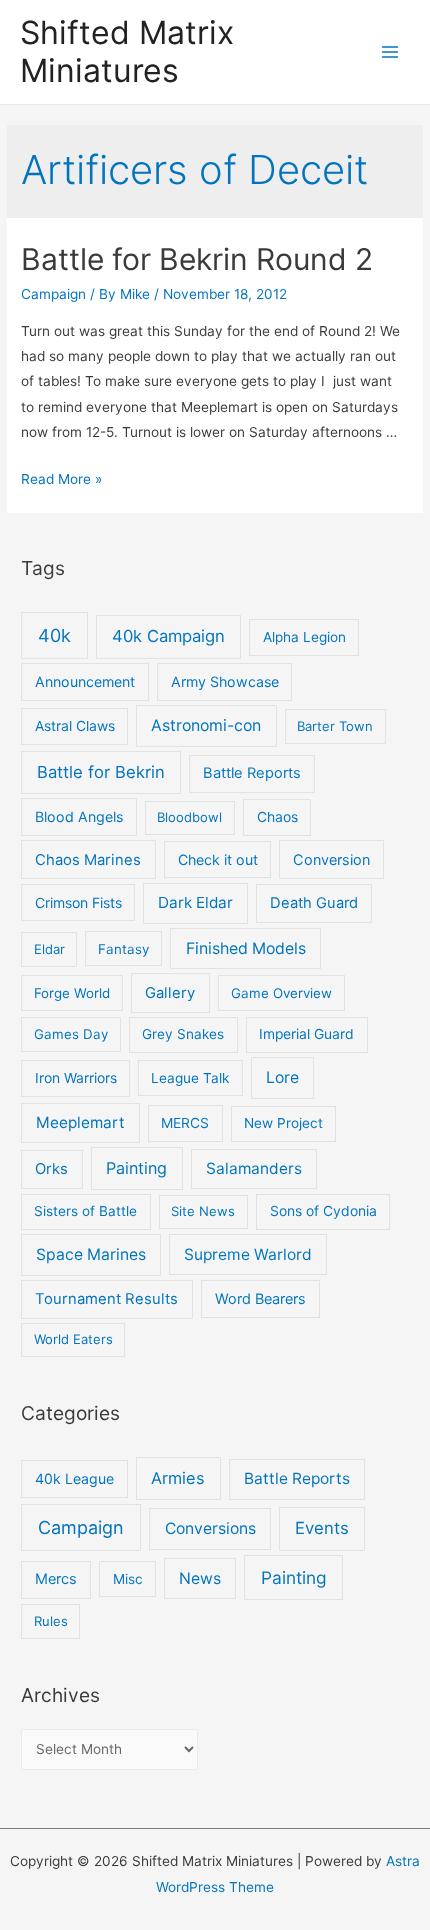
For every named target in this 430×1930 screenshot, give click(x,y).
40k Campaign (168, 636)
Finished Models (246, 948)
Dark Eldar (195, 902)
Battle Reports (252, 773)
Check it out (218, 859)
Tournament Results (106, 1299)
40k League (74, 1478)
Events (322, 1528)
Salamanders (254, 1168)
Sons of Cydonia (323, 1211)
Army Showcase (225, 681)
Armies (178, 1478)
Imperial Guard (306, 1034)
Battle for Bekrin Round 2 (197, 259)
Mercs (56, 1579)
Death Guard (314, 903)
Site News (203, 1211)
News (200, 1578)
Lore (282, 1077)
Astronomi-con (206, 725)
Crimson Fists (78, 902)
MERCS (185, 1123)
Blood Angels (79, 816)
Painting (136, 1168)
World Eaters (73, 1339)
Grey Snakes (183, 1034)
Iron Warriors (76, 1078)
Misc (128, 1579)
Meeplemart (80, 1122)
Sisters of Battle (85, 1211)
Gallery (170, 993)
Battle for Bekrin (101, 772)
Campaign (53, 294)
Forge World (72, 993)
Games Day (71, 1034)
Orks (51, 1169)
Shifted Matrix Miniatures (127, 51)
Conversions (210, 1528)
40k (54, 635)
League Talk (190, 1078)
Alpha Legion (304, 637)
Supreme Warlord (248, 1254)
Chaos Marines (88, 860)
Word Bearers (260, 1298)
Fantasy (123, 949)
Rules (51, 1621)
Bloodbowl (189, 817)
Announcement (85, 681)
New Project (283, 1123)
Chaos (277, 817)
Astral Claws (75, 726)
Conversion (331, 859)
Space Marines (91, 1254)
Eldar (49, 949)
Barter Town (335, 726)
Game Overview (281, 993)
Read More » (61, 479)
